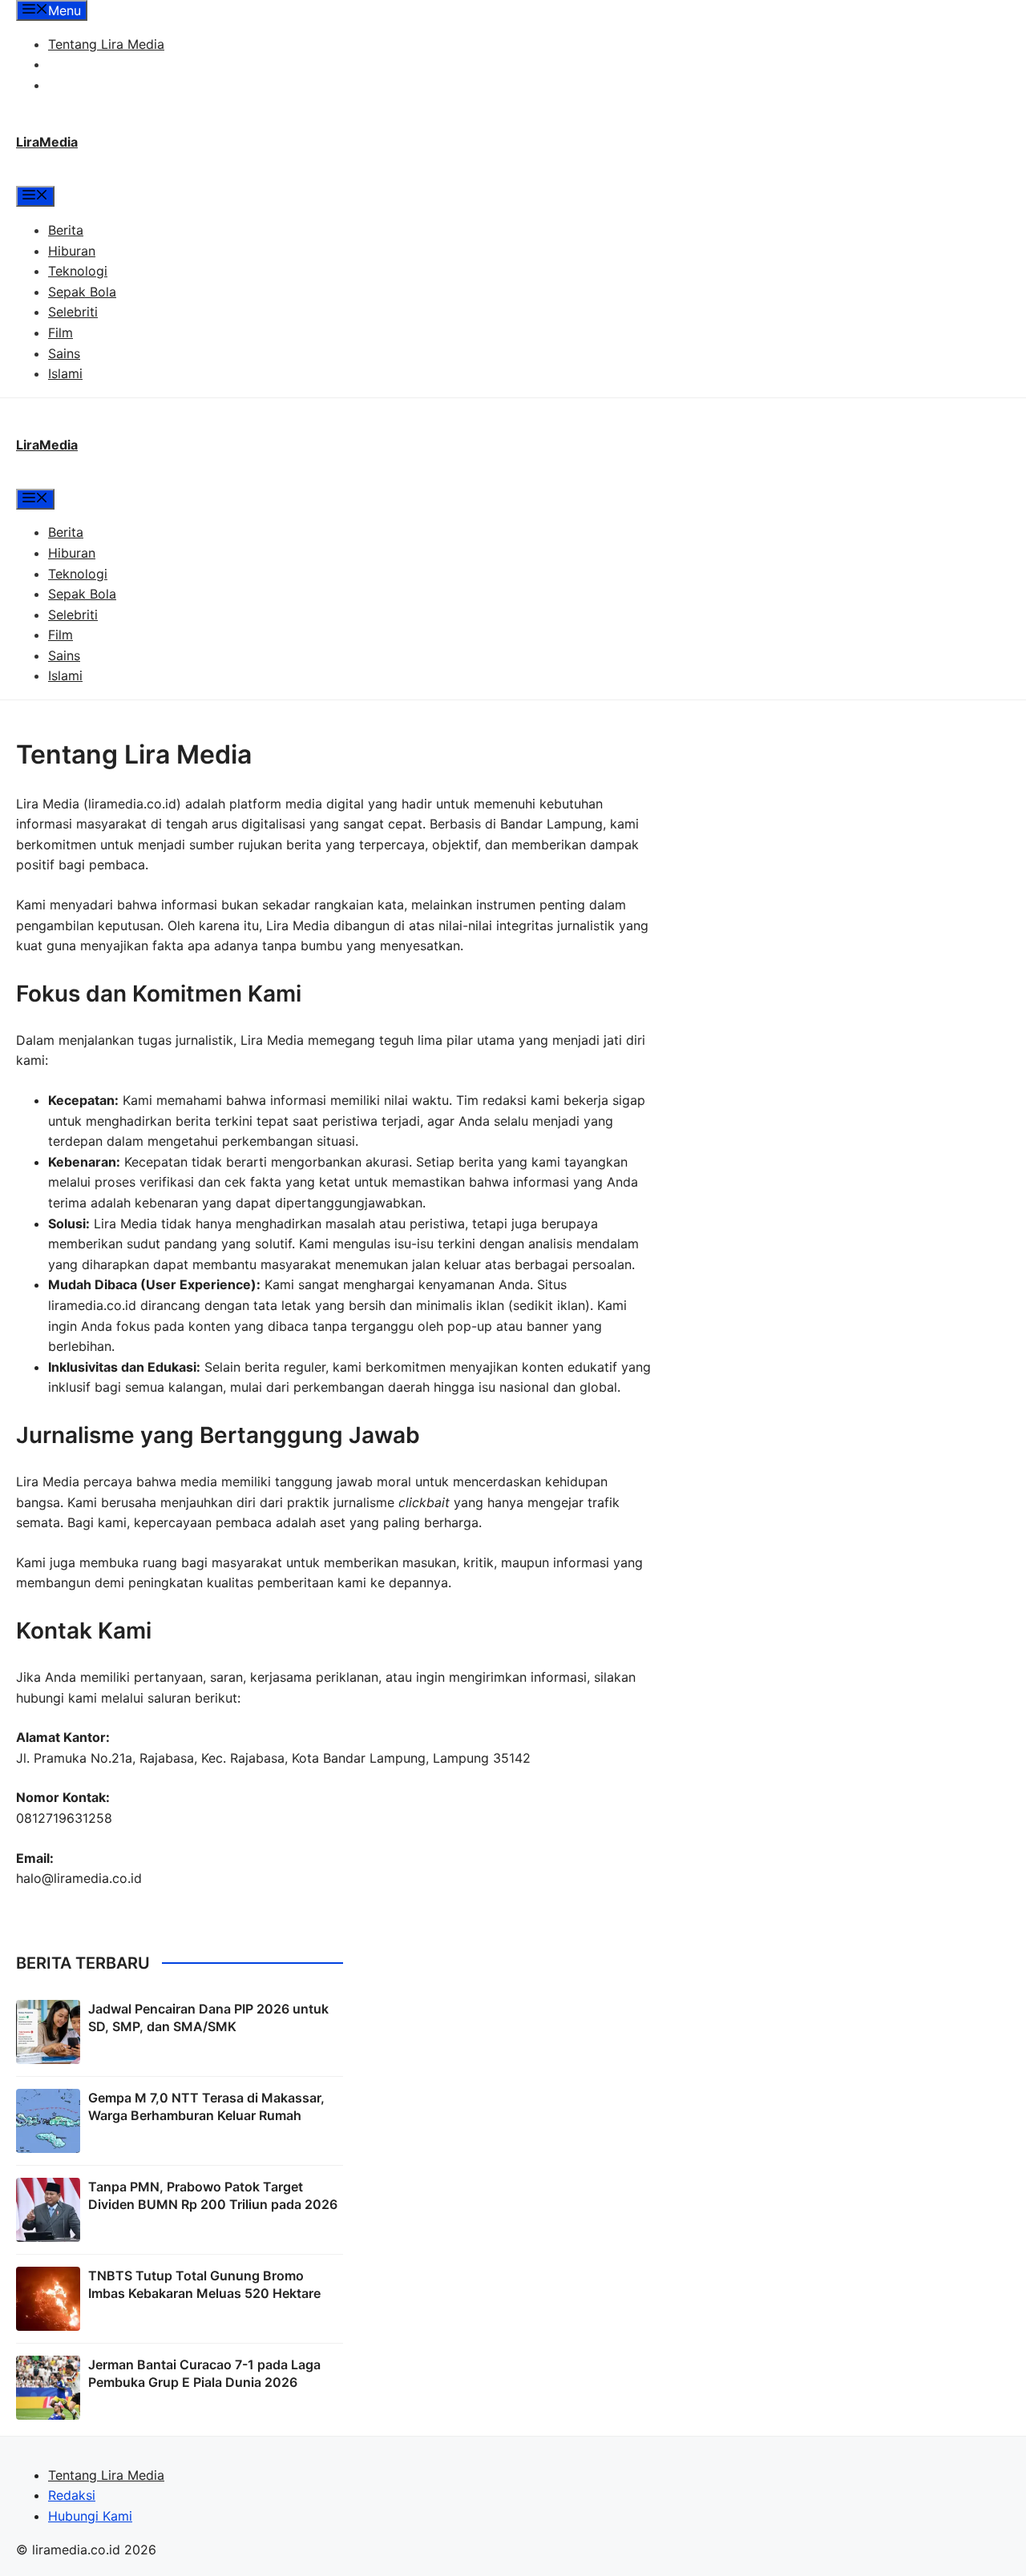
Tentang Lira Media (106, 44)
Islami (65, 373)
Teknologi (78, 271)
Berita (66, 230)
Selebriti (73, 312)
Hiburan (72, 251)
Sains (64, 353)
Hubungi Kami (90, 85)
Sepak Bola (82, 292)
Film (61, 333)
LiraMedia (47, 142)
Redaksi (72, 64)
